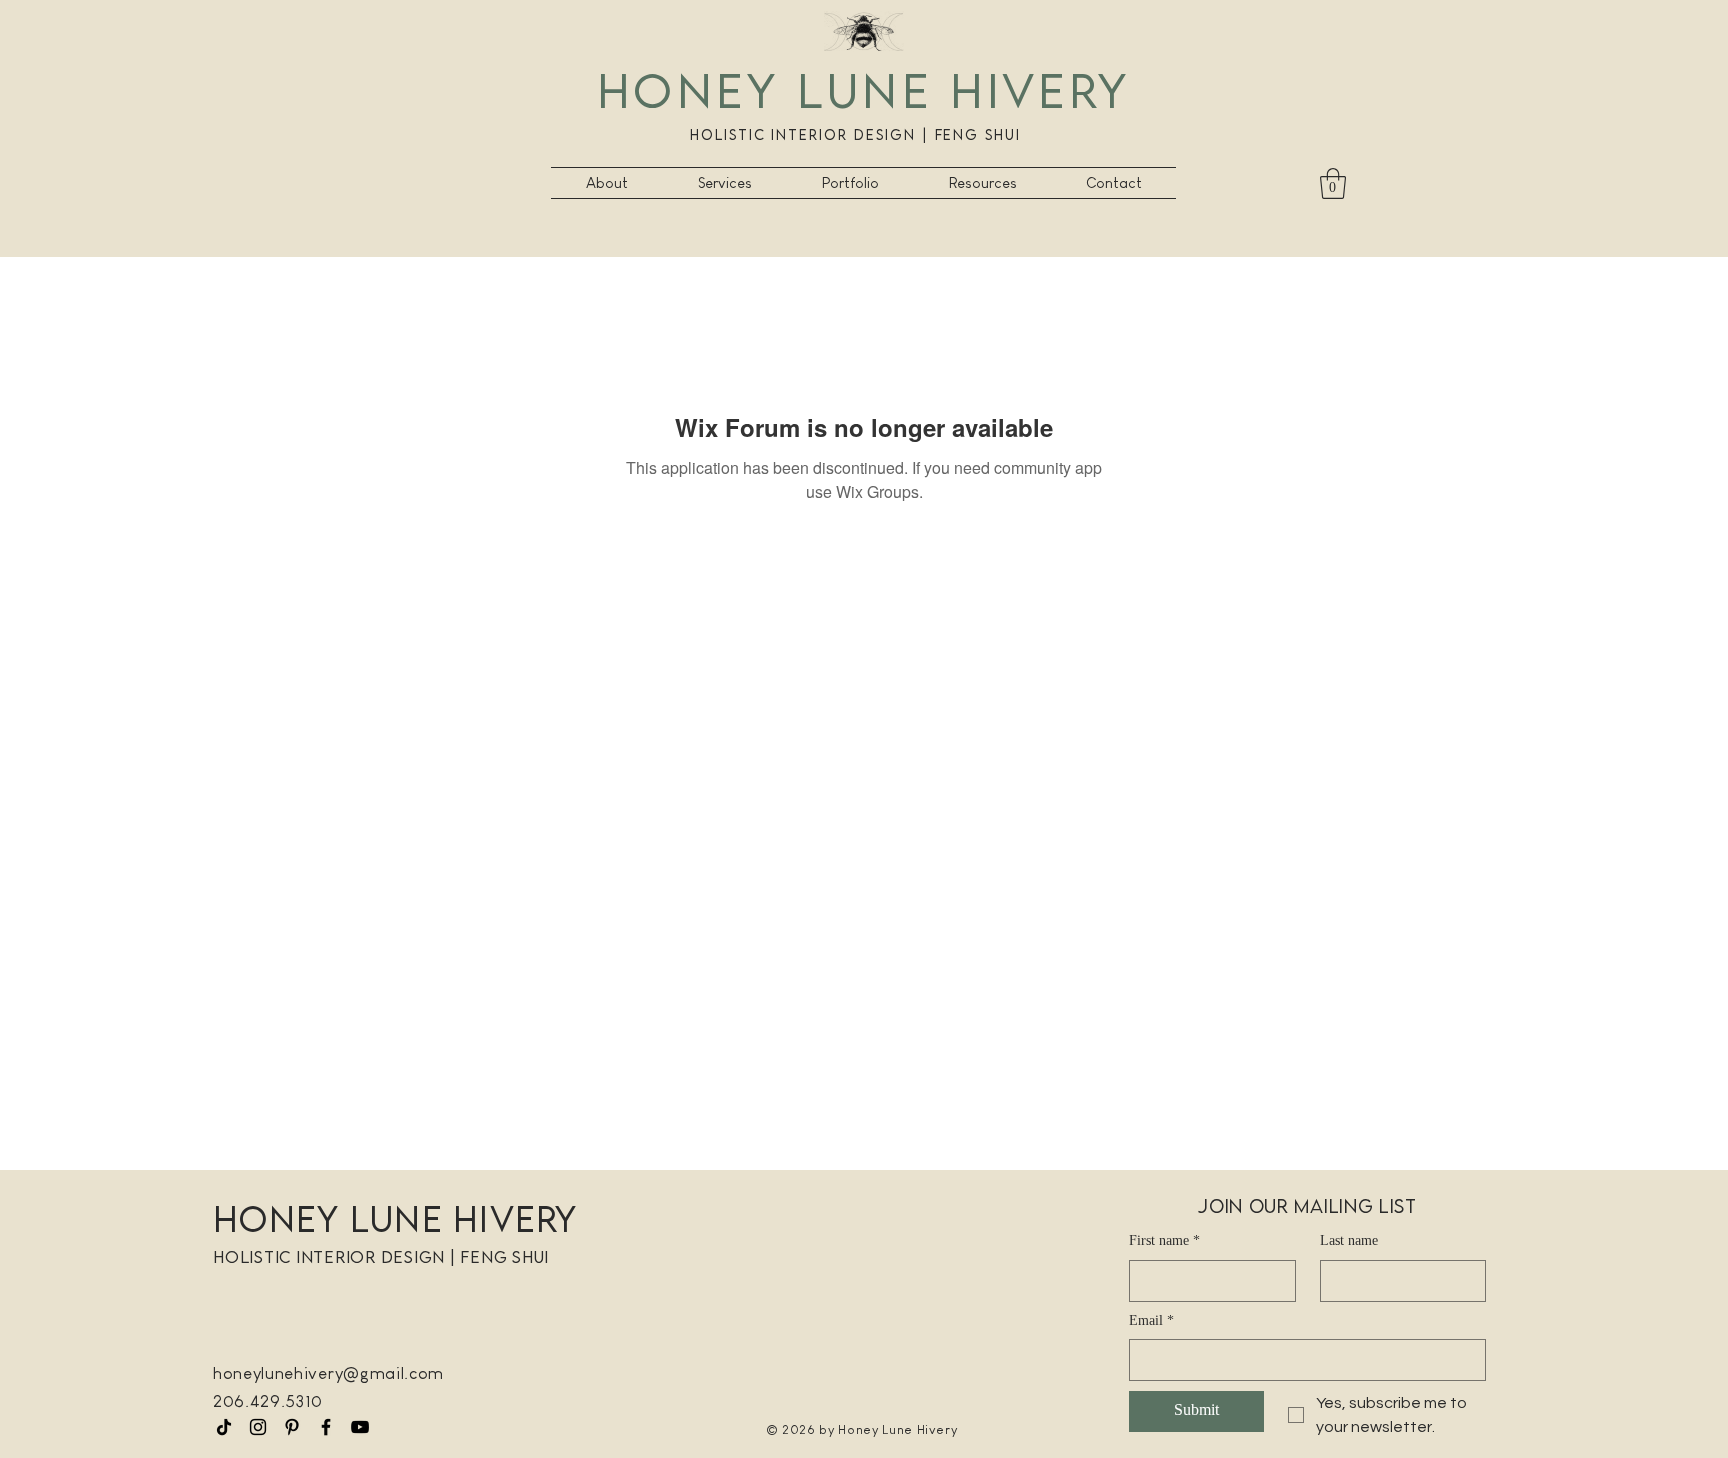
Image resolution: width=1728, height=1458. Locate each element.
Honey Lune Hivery (863, 89)
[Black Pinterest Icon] (292, 1427)
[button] (725, 183)
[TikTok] (224, 1427)
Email (1151, 1322)
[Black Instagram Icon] (258, 1427)
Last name (1349, 1242)
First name (1164, 1242)
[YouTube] (360, 1427)
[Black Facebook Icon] (326, 1427)
